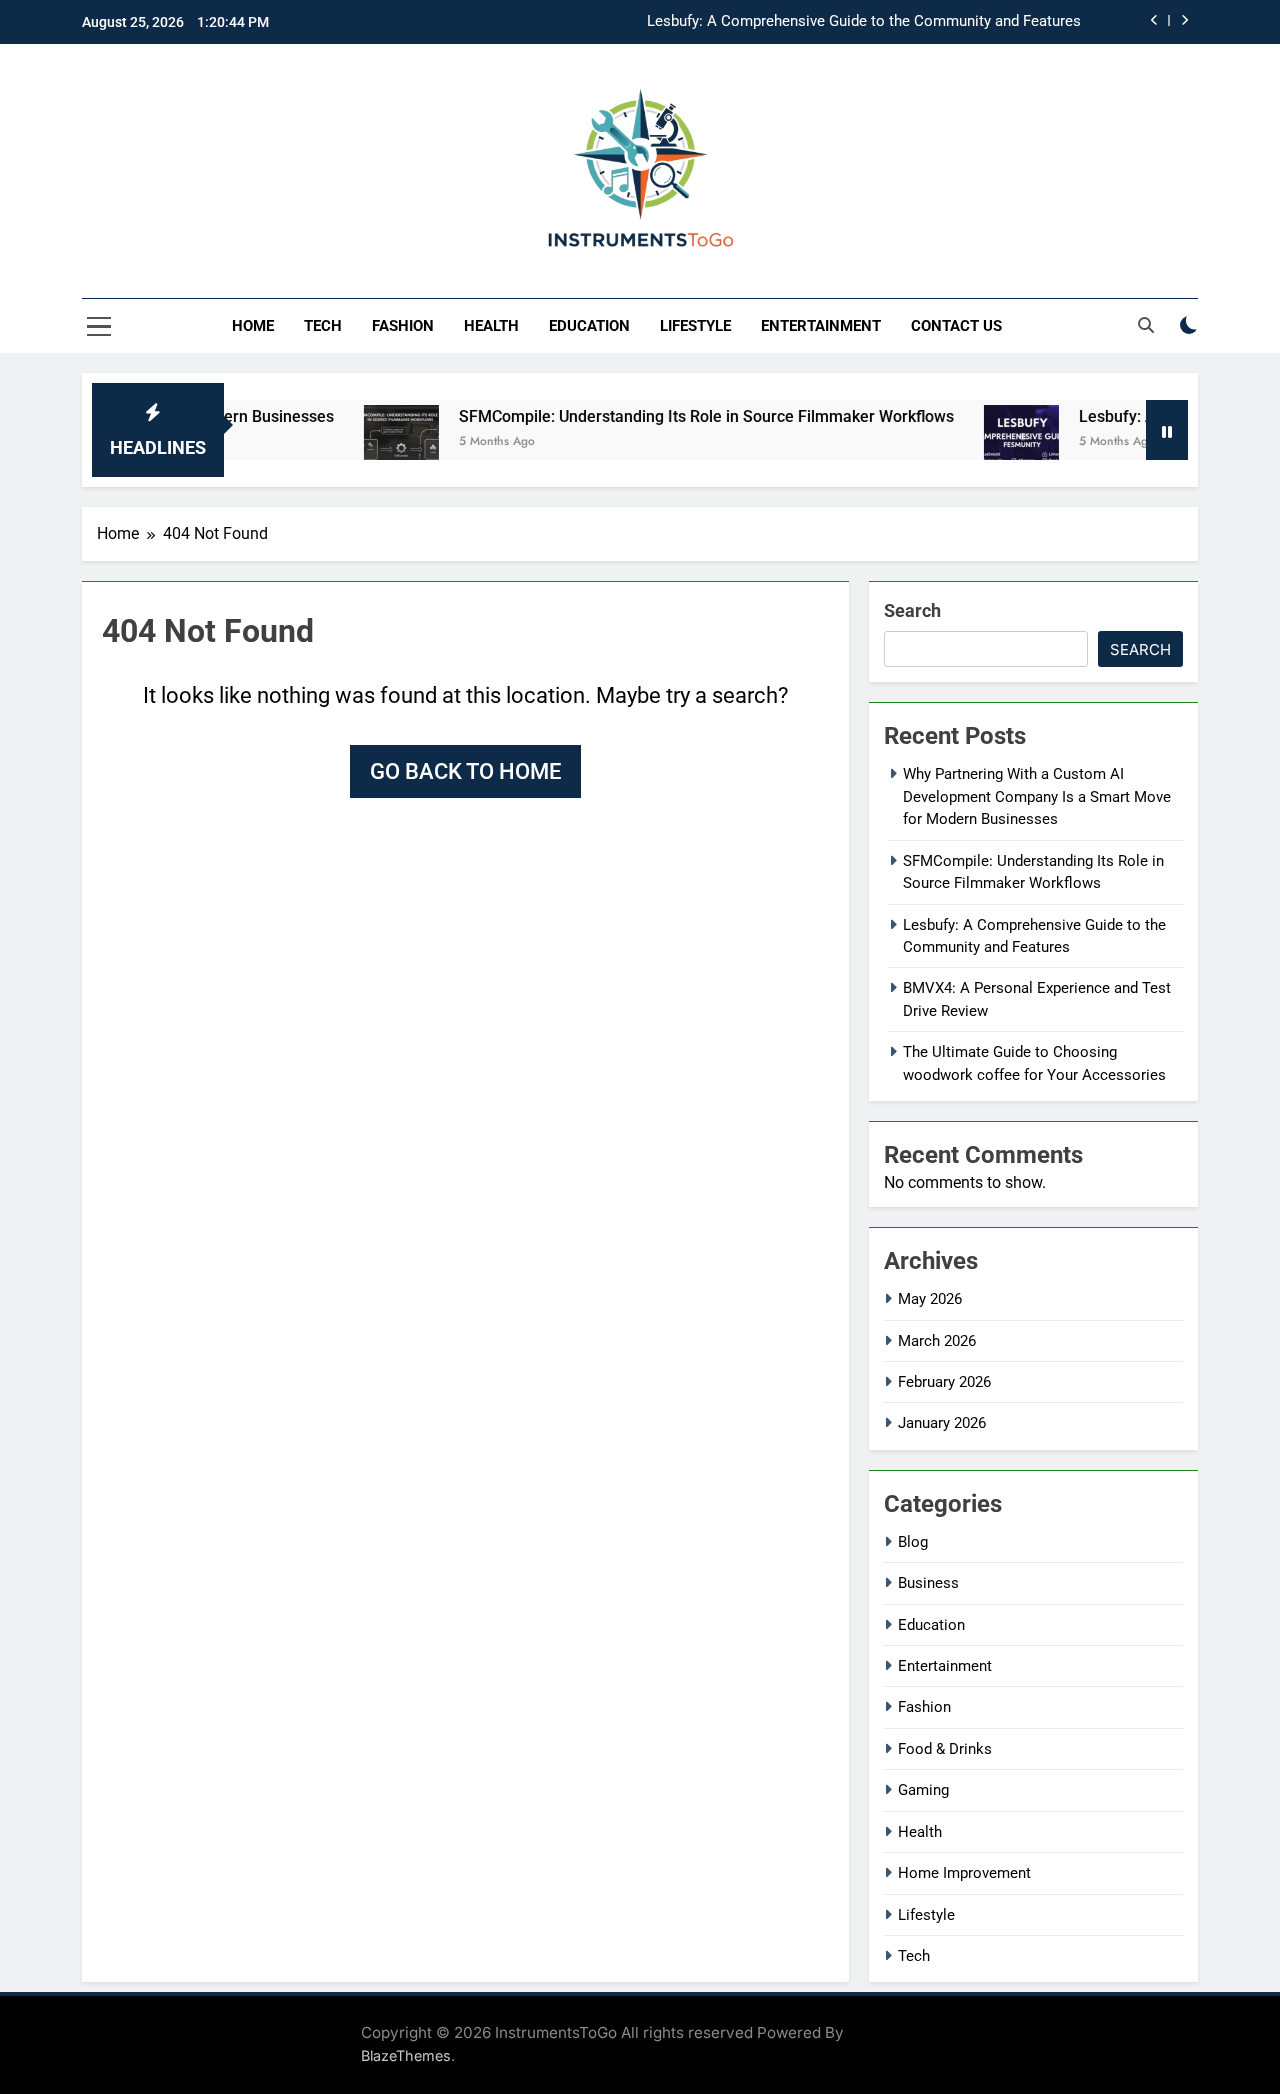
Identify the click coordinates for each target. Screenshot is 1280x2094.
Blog (913, 1542)
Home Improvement (964, 1873)
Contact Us (956, 326)
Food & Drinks (945, 1749)
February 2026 (944, 1382)
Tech (323, 326)
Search (912, 610)
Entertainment (821, 326)
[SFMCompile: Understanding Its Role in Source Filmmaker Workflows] (364, 442)
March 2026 (937, 1341)
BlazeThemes (406, 2055)
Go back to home (465, 771)
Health (491, 326)
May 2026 (930, 1299)
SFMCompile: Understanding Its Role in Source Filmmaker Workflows (669, 416)
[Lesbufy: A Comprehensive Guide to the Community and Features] (984, 442)
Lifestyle (695, 326)
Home (253, 326)
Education (589, 326)
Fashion (403, 326)
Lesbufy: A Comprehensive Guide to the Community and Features (864, 22)
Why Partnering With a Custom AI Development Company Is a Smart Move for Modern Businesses (1037, 796)
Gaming (923, 1790)
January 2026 (942, 1423)
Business (928, 1583)
